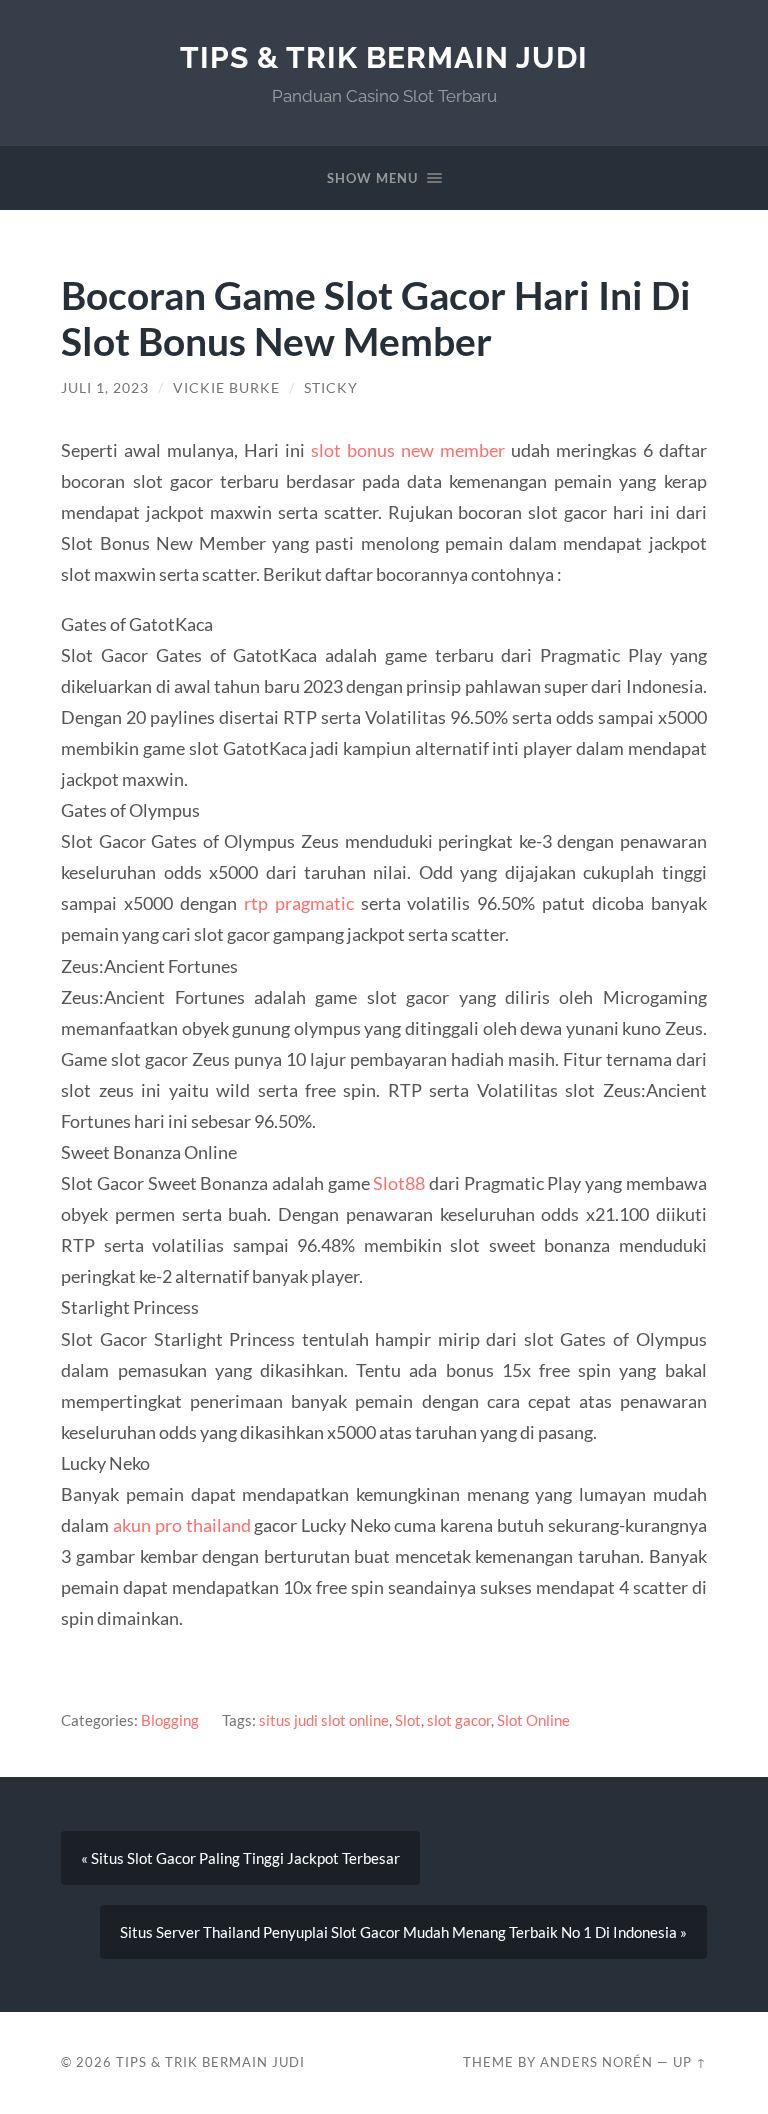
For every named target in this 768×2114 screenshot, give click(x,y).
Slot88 (399, 1183)
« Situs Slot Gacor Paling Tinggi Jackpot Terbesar (240, 1858)
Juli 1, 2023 (105, 388)
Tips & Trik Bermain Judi (384, 57)
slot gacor (459, 1720)
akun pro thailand (181, 1525)
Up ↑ (690, 2062)
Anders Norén (596, 2062)
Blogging (170, 1720)
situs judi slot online (324, 1720)
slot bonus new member (408, 450)
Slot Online (533, 1720)
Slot (408, 1720)
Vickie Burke (226, 388)
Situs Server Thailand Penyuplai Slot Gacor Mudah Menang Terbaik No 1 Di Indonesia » (403, 1932)
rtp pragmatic (299, 903)
